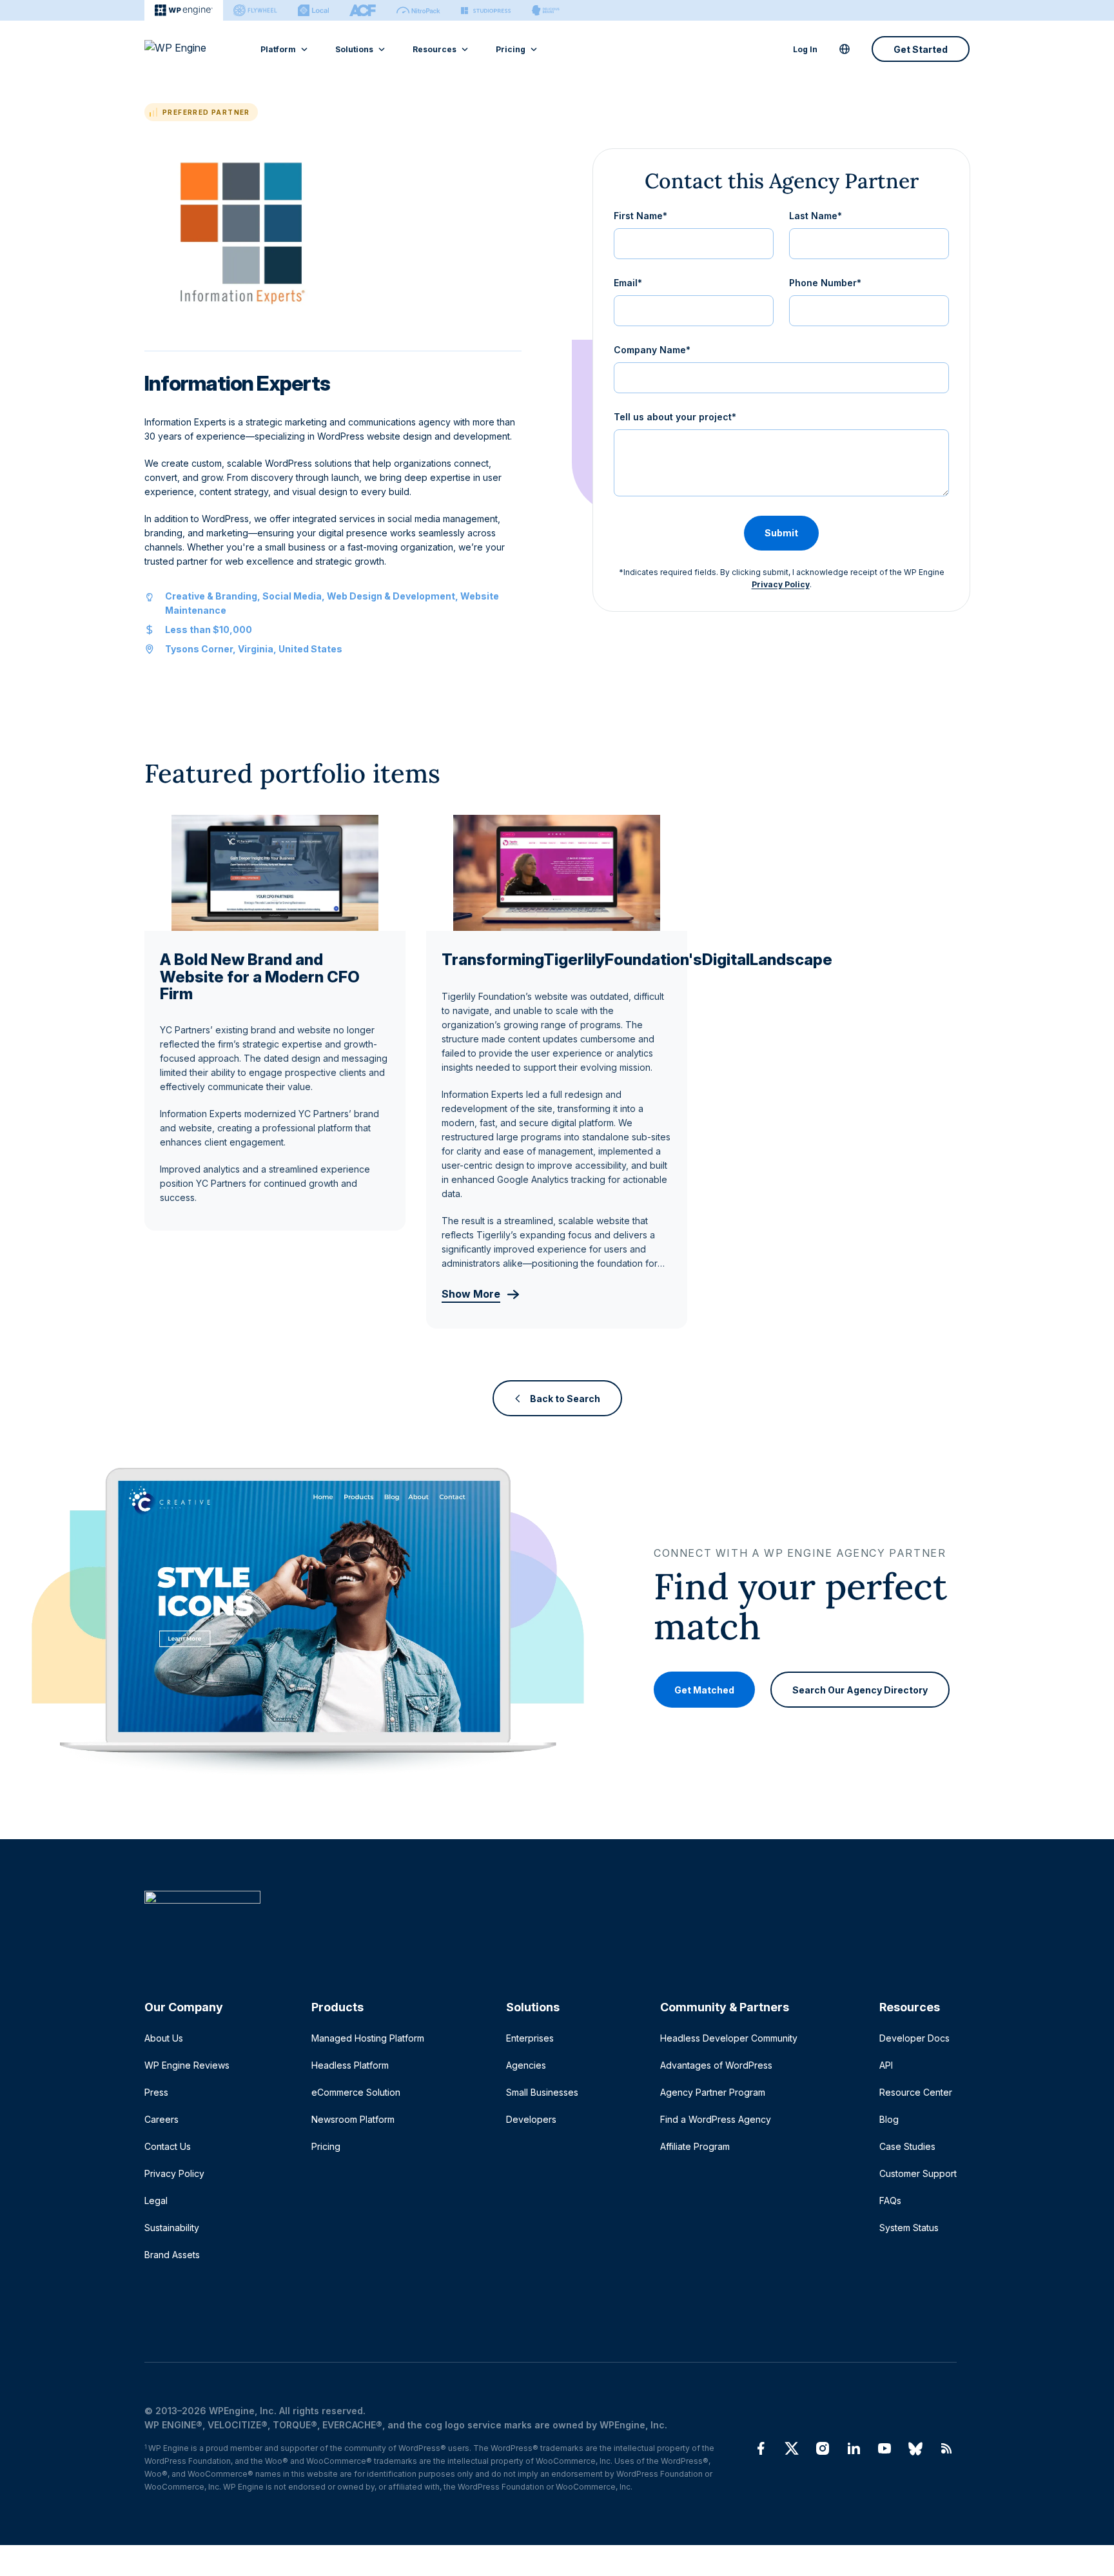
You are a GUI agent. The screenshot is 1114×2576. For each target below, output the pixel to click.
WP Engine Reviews (187, 2065)
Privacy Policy (781, 584)
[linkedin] (854, 2448)
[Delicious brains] (546, 10)
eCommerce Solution (356, 2092)
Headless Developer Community (729, 2038)
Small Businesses (542, 2092)
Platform (278, 49)
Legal (156, 2200)
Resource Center (916, 2092)
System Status (909, 2228)
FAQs (890, 2200)
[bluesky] (915, 2448)
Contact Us (168, 2146)
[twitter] (792, 2448)
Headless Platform (350, 2065)
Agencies (526, 2065)
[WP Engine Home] (193, 49)
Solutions (354, 49)
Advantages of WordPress (716, 2065)
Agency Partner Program (713, 2092)
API (886, 2065)
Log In (805, 49)
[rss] (946, 2448)
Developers (531, 2119)
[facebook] (761, 2448)
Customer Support (918, 2173)
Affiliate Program (695, 2146)
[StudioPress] (486, 10)
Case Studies (907, 2146)
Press (156, 2092)
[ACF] (363, 10)
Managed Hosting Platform (368, 2038)
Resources (435, 49)
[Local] (313, 10)
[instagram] (823, 2448)
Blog (889, 2119)
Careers (161, 2119)
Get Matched (704, 1690)
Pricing (511, 49)
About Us (164, 2038)
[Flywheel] (255, 10)
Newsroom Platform (353, 2119)
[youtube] (884, 2448)
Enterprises (530, 2038)
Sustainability (172, 2228)
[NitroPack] (418, 10)
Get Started (921, 49)
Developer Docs (914, 2038)
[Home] (551, 1923)
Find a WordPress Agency (716, 2119)
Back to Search (565, 1398)
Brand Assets (172, 2255)
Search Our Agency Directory (860, 1690)
